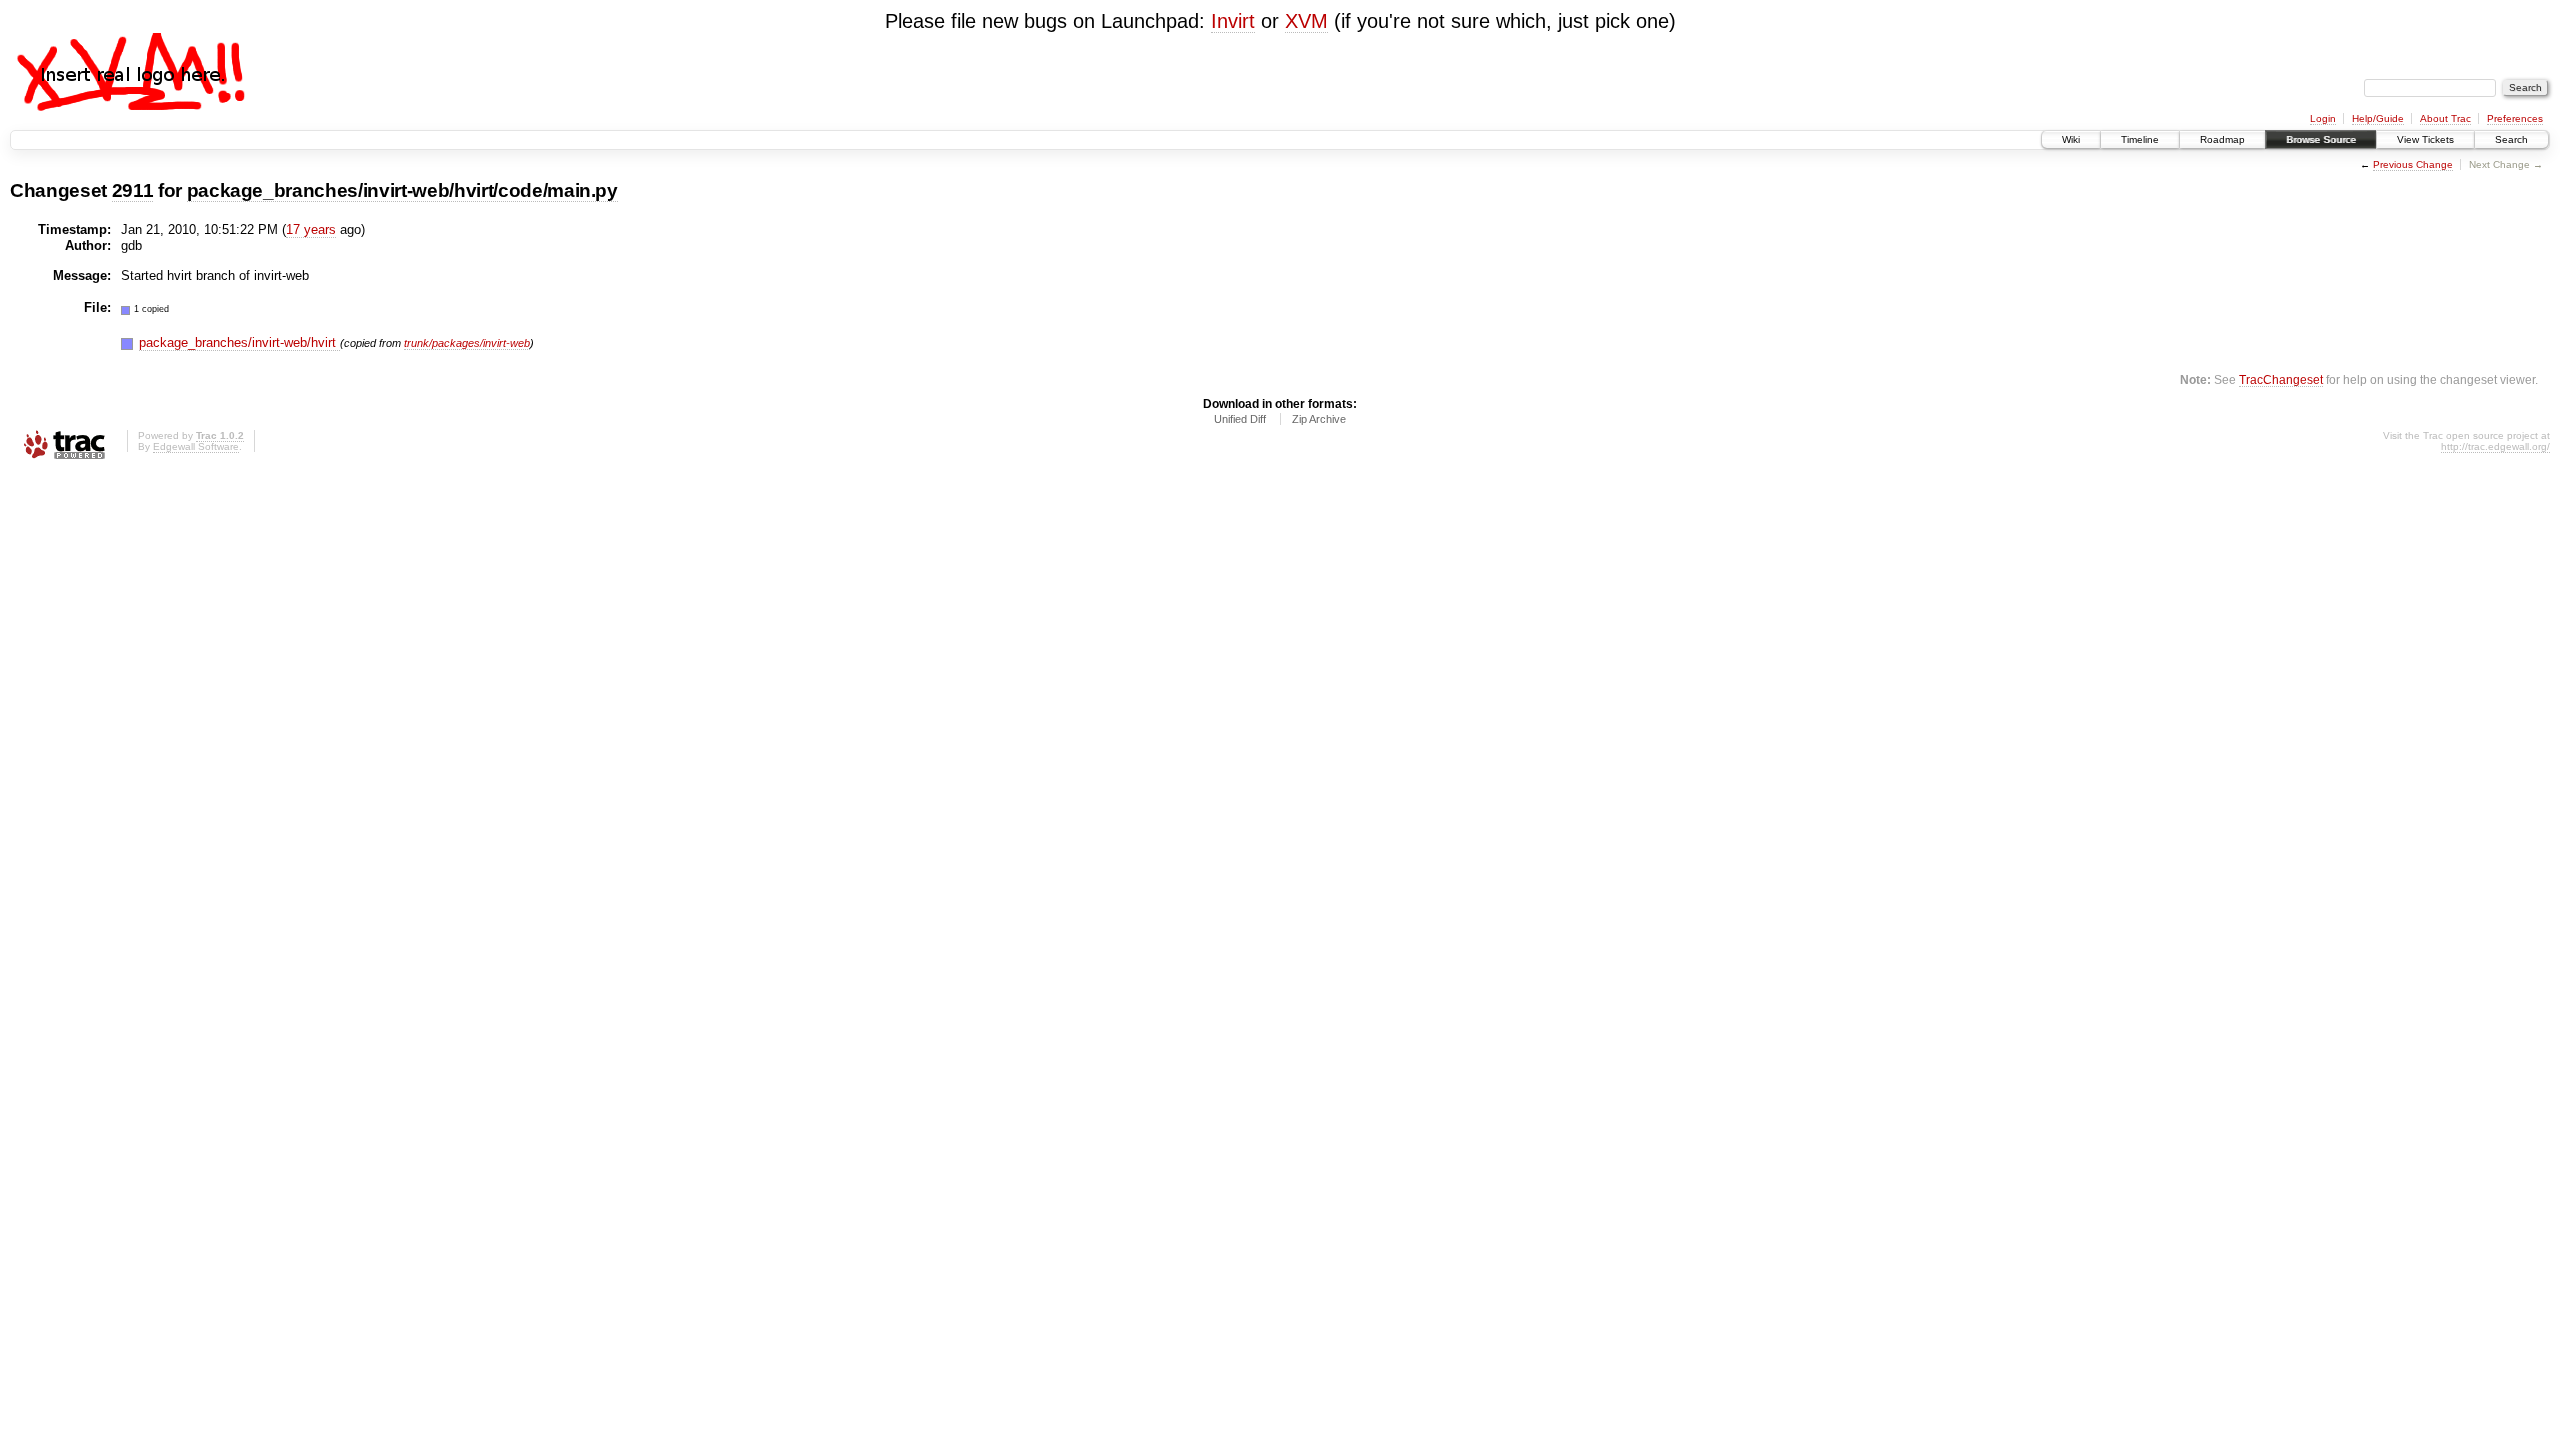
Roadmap (2222, 139)
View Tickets (2425, 139)
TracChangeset (2281, 379)
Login (2323, 118)
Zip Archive (1319, 419)
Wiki (2071, 139)
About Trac (2445, 118)
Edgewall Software (196, 446)
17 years (311, 229)
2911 (133, 190)
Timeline (2140, 139)
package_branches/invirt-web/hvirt (239, 342)
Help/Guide (2378, 118)
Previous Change (2413, 164)
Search (2511, 139)
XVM (1306, 21)
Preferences (2515, 118)
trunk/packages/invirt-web (467, 343)
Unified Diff (1240, 419)
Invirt (1233, 21)
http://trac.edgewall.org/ (2495, 446)
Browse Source (2321, 139)
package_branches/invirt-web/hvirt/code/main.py (402, 190)
